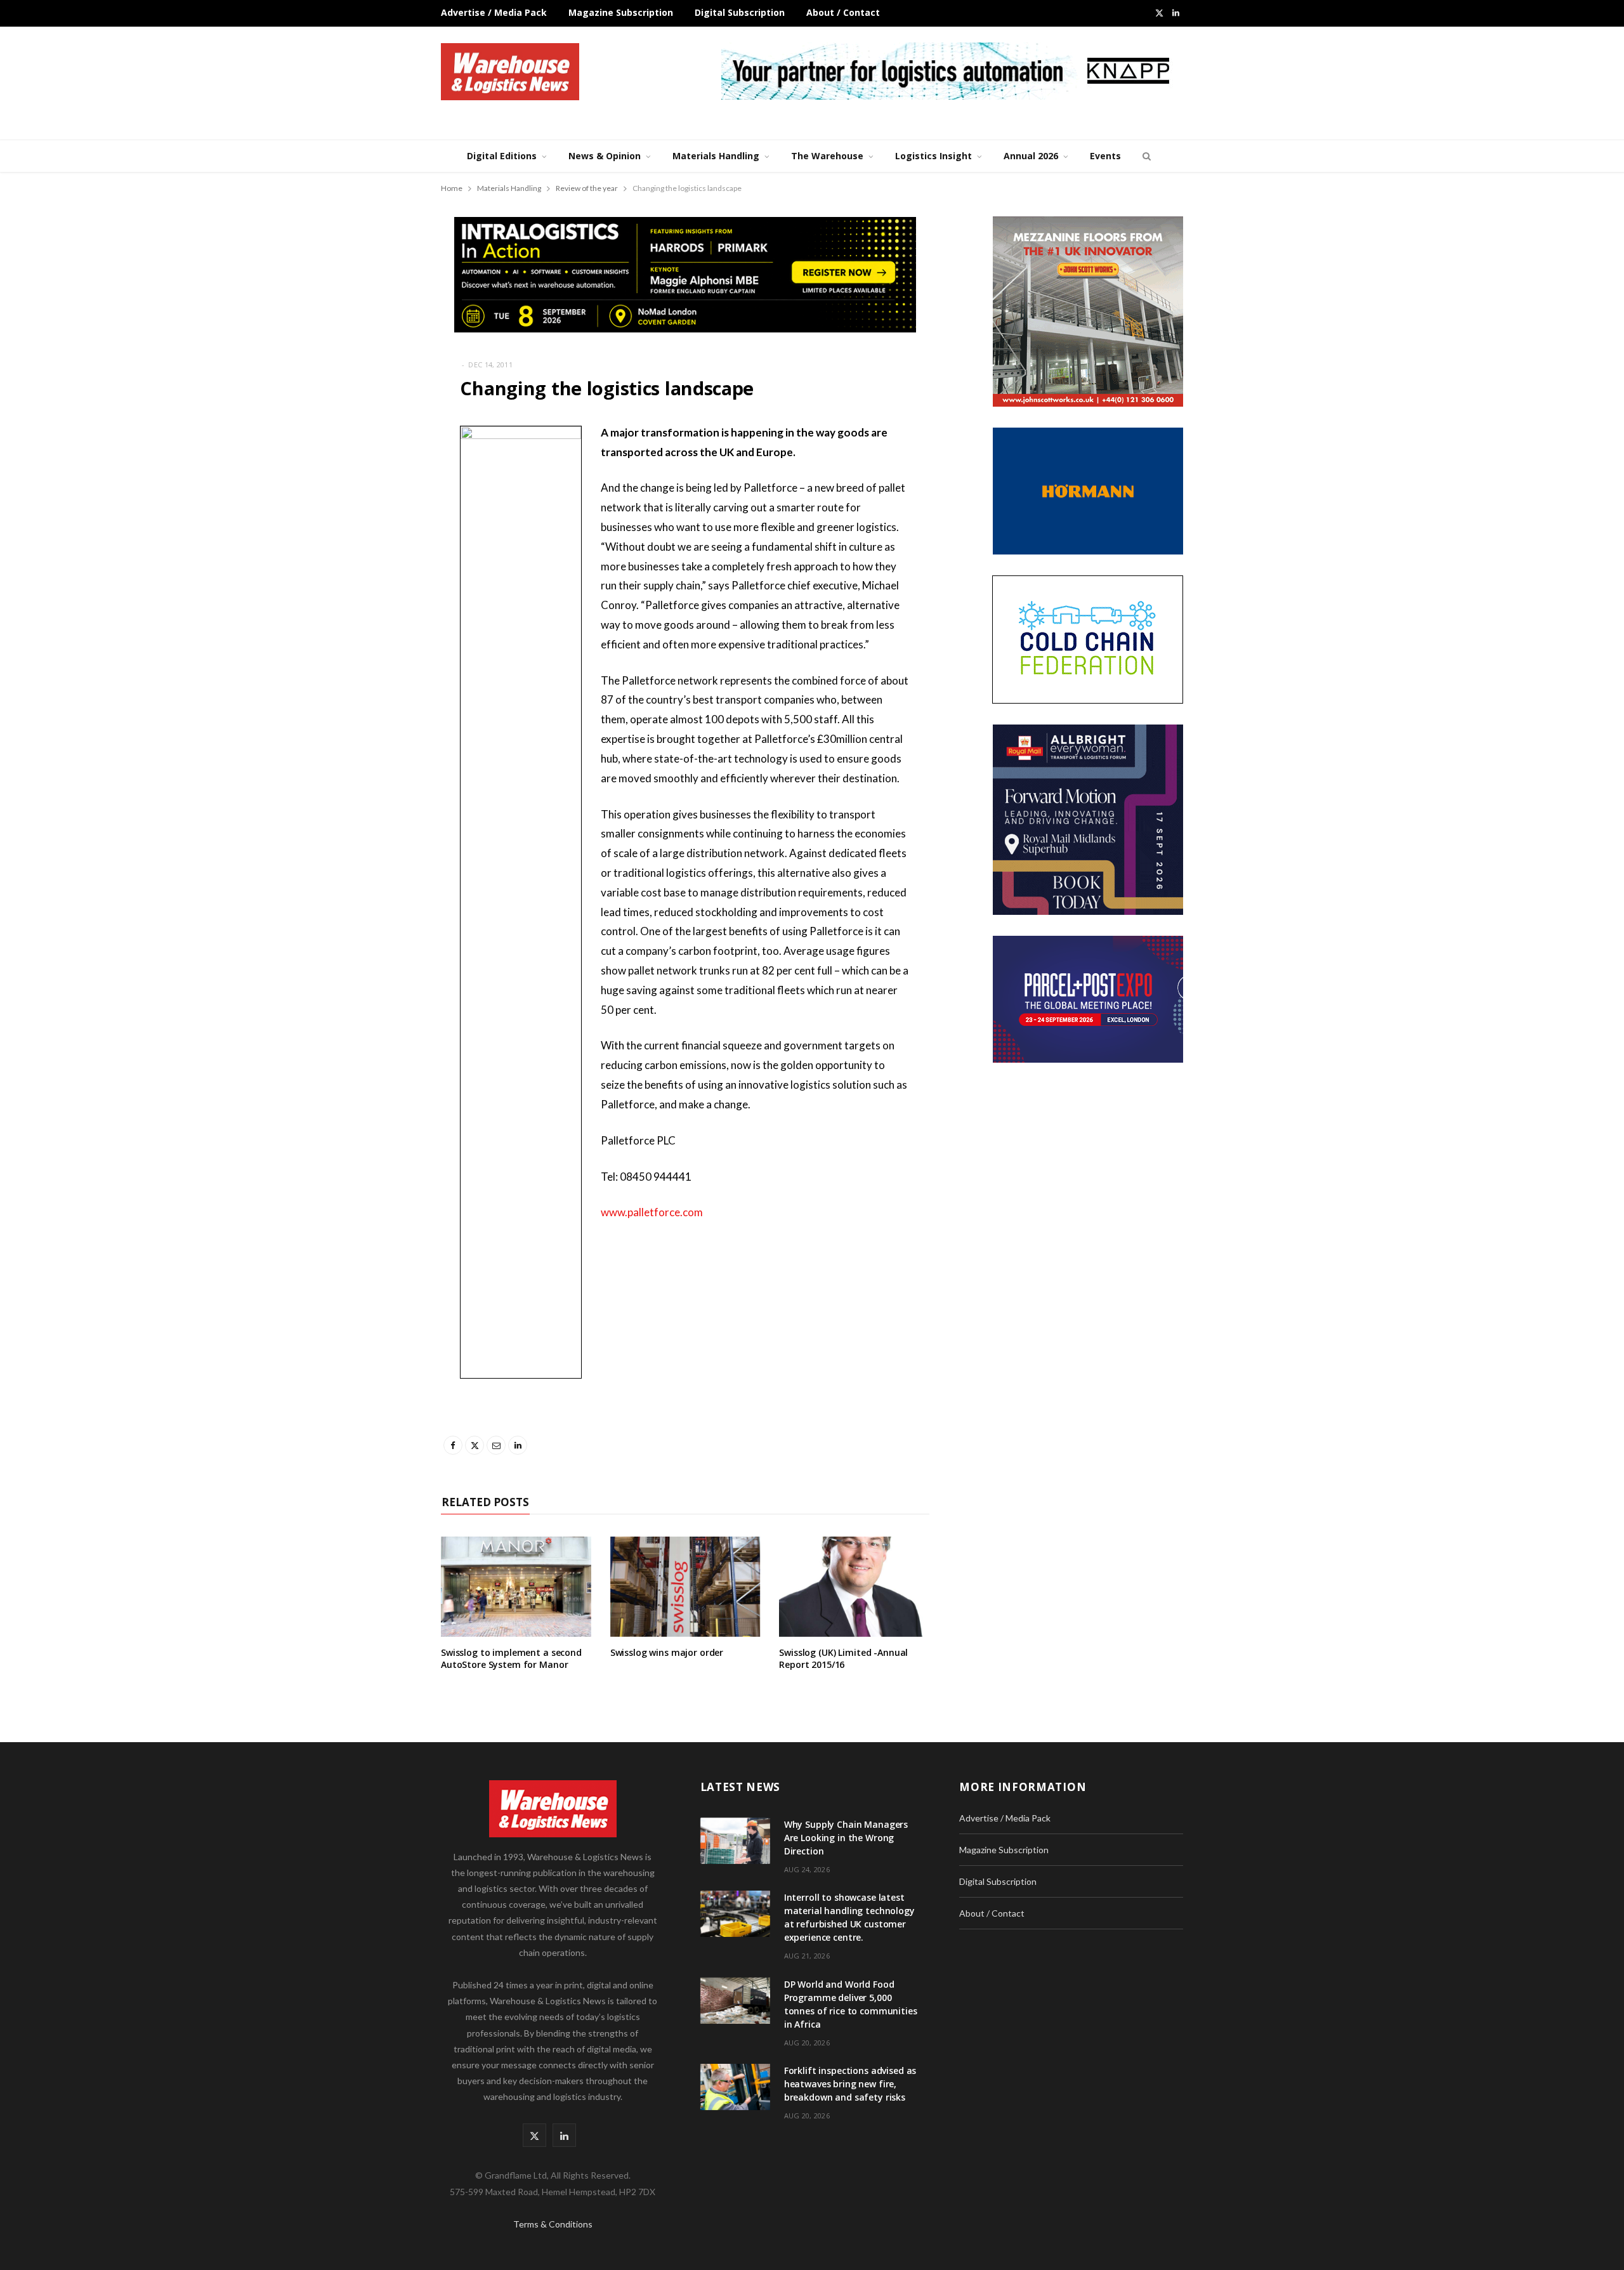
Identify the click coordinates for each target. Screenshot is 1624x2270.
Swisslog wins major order (667, 1652)
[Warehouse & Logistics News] (510, 72)
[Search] (1145, 156)
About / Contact (843, 12)
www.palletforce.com (652, 1212)
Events (1105, 156)
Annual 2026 (1031, 156)
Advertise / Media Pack (494, 12)
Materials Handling (716, 156)
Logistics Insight (933, 156)
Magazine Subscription (621, 12)
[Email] (377, 535)
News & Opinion (605, 156)
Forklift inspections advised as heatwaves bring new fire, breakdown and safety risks (850, 2084)
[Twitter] (377, 502)
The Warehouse (827, 156)
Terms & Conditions (553, 2224)
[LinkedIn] (377, 567)
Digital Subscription (740, 12)
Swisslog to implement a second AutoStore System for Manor (511, 1658)
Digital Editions (502, 156)
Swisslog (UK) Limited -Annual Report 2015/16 (843, 1658)
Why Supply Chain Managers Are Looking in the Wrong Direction (846, 1838)
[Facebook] (377, 470)
